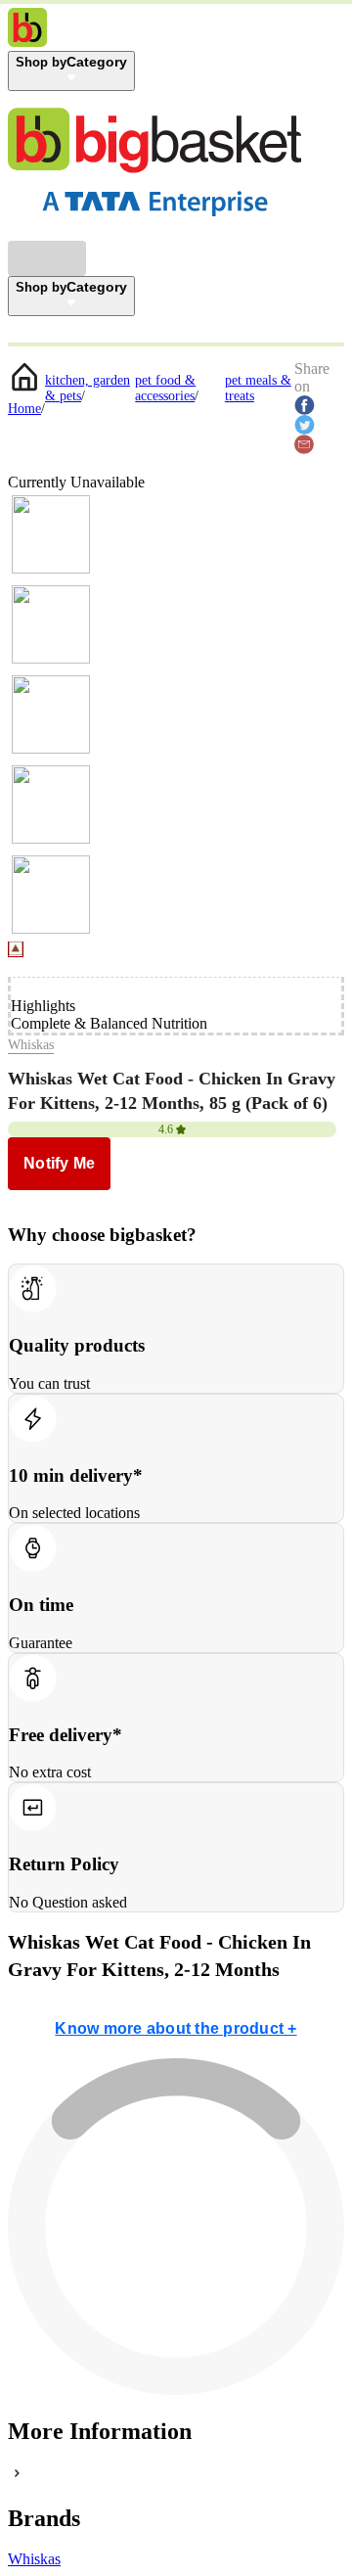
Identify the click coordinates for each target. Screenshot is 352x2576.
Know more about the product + (176, 2028)
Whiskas (31, 1045)
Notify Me (59, 1163)
